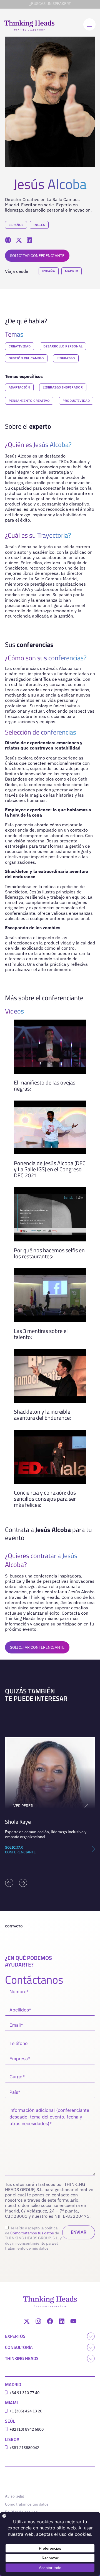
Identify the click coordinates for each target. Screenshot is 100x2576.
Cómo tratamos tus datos (32, 2233)
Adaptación (19, 387)
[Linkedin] (62, 2321)
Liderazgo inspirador (63, 387)
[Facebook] (50, 2321)
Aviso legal (14, 2496)
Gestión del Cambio (26, 358)
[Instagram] (38, 2321)
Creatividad (20, 346)
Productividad (76, 401)
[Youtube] (73, 2321)
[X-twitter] (27, 2321)
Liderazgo (66, 358)
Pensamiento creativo (29, 401)
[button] (9, 1883)
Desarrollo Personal (63, 346)
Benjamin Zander (34, 1822)
